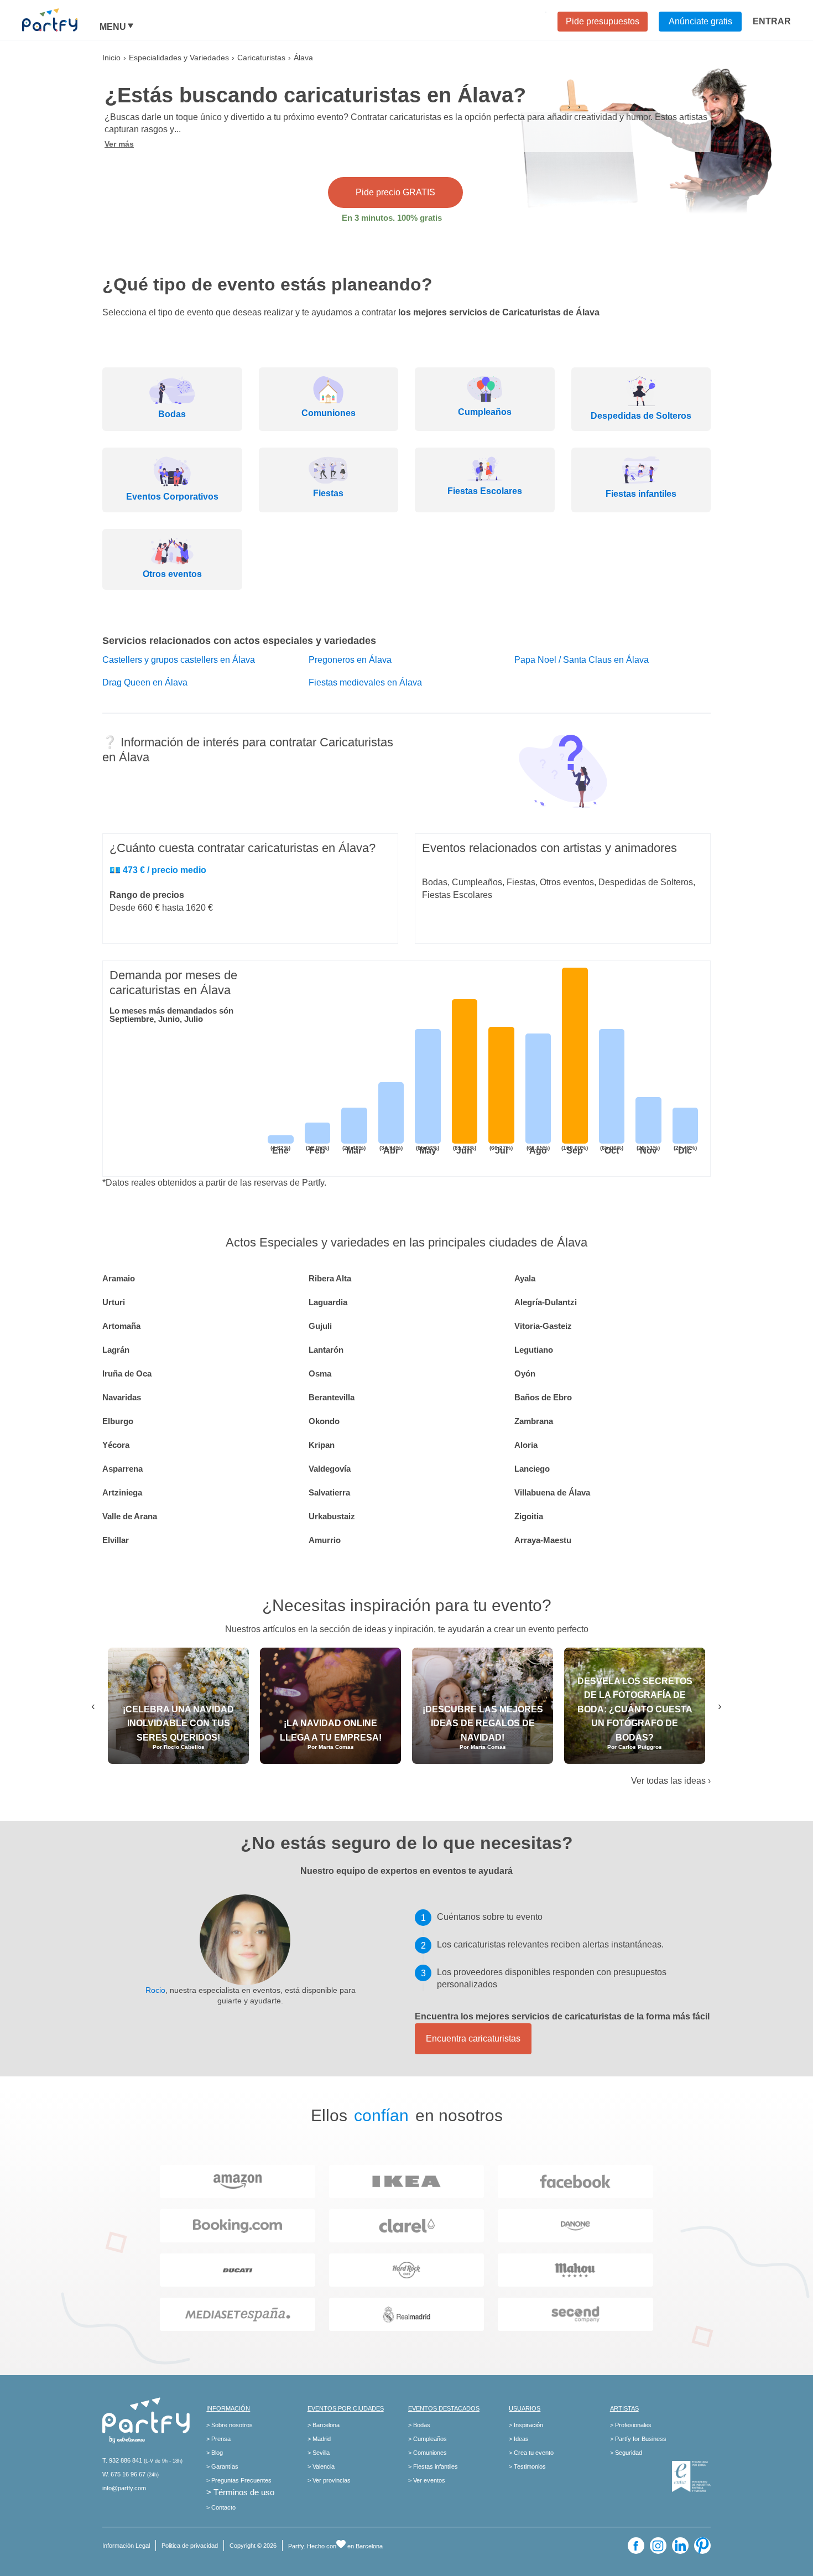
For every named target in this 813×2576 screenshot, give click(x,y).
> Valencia (321, 2466)
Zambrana (534, 1421)
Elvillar (116, 1540)
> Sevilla (319, 2453)
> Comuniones (428, 2453)
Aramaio (119, 1278)
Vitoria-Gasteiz (543, 1326)
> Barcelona (324, 2425)
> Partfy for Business (638, 2439)
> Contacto (221, 2507)
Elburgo (118, 1421)
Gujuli (320, 1326)
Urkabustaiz (332, 1516)
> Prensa (218, 2439)
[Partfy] (61, 20)
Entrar (772, 21)
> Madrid (319, 2439)
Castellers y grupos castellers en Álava (179, 660)
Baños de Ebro (543, 1397)
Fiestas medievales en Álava (365, 682)
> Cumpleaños (428, 2439)
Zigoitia (529, 1516)
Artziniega (122, 1492)
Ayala (525, 1278)
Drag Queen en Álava (145, 682)
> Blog (215, 2453)
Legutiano (534, 1350)
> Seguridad (626, 2453)
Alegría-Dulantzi (546, 1302)
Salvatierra (329, 1492)
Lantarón (326, 1350)
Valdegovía (330, 1469)
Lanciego (532, 1469)
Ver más (119, 144)
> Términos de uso (240, 2492)
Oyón (525, 1373)
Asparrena (123, 1469)
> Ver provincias (329, 2480)
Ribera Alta (330, 1278)
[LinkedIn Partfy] (680, 2546)
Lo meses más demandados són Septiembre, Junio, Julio (171, 1015)
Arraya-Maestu (543, 1540)
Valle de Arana (130, 1516)
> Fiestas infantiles (433, 2466)
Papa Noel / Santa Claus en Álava (582, 660)
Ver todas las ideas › (671, 1781)
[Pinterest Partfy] (702, 2546)
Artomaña (121, 1326)
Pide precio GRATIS (395, 192)
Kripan (322, 1445)
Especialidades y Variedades (179, 58)
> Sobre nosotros (230, 2425)
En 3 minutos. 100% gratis (392, 218)
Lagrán (116, 1350)
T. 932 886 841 (122, 2460)
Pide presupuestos (603, 21)
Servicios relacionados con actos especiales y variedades (239, 641)
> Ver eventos (427, 2480)
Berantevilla (332, 1397)
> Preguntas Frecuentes (239, 2480)
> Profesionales (631, 2425)
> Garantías (222, 2466)
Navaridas (122, 1397)
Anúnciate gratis (700, 21)
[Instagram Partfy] (658, 2546)
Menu (113, 27)
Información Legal (126, 2546)
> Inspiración (526, 2425)
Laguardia (328, 1302)
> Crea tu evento (531, 2453)
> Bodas (419, 2425)
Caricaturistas (261, 58)
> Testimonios (527, 2466)
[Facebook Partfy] (636, 2546)
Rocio (155, 1990)
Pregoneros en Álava (350, 660)
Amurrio (325, 1540)
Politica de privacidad (190, 2546)
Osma (320, 1373)
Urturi (114, 1302)
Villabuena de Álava (552, 1492)
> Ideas (519, 2439)
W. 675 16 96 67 (124, 2474)
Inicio (111, 58)
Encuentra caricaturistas (473, 2039)
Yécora (116, 1445)
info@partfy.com (124, 2488)
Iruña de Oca (127, 1373)
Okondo (324, 1421)
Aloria (526, 1445)
